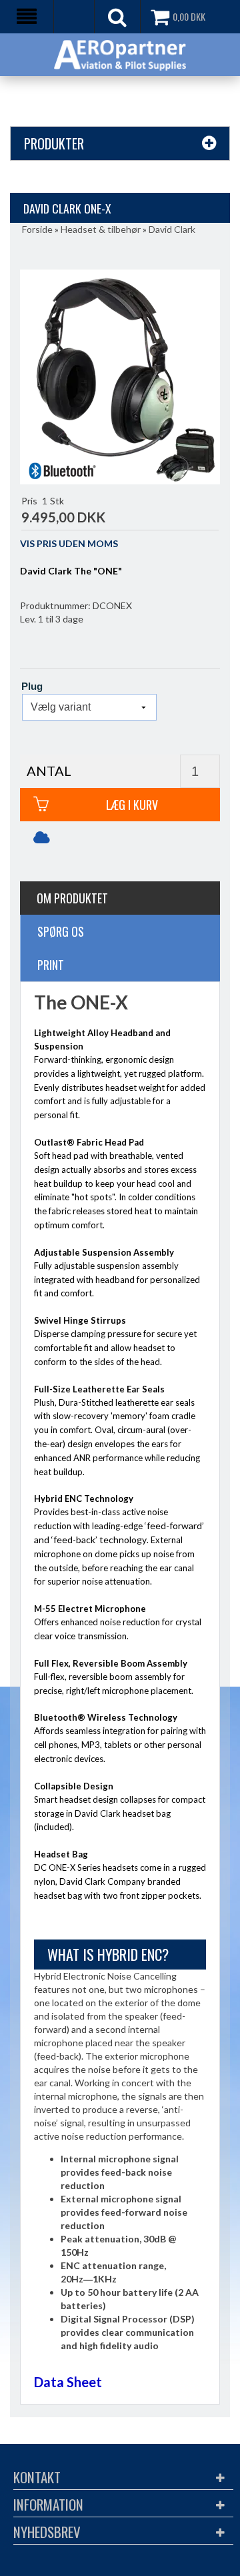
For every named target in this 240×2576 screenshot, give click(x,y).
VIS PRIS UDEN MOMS (69, 543)
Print (51, 965)
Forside (37, 229)
